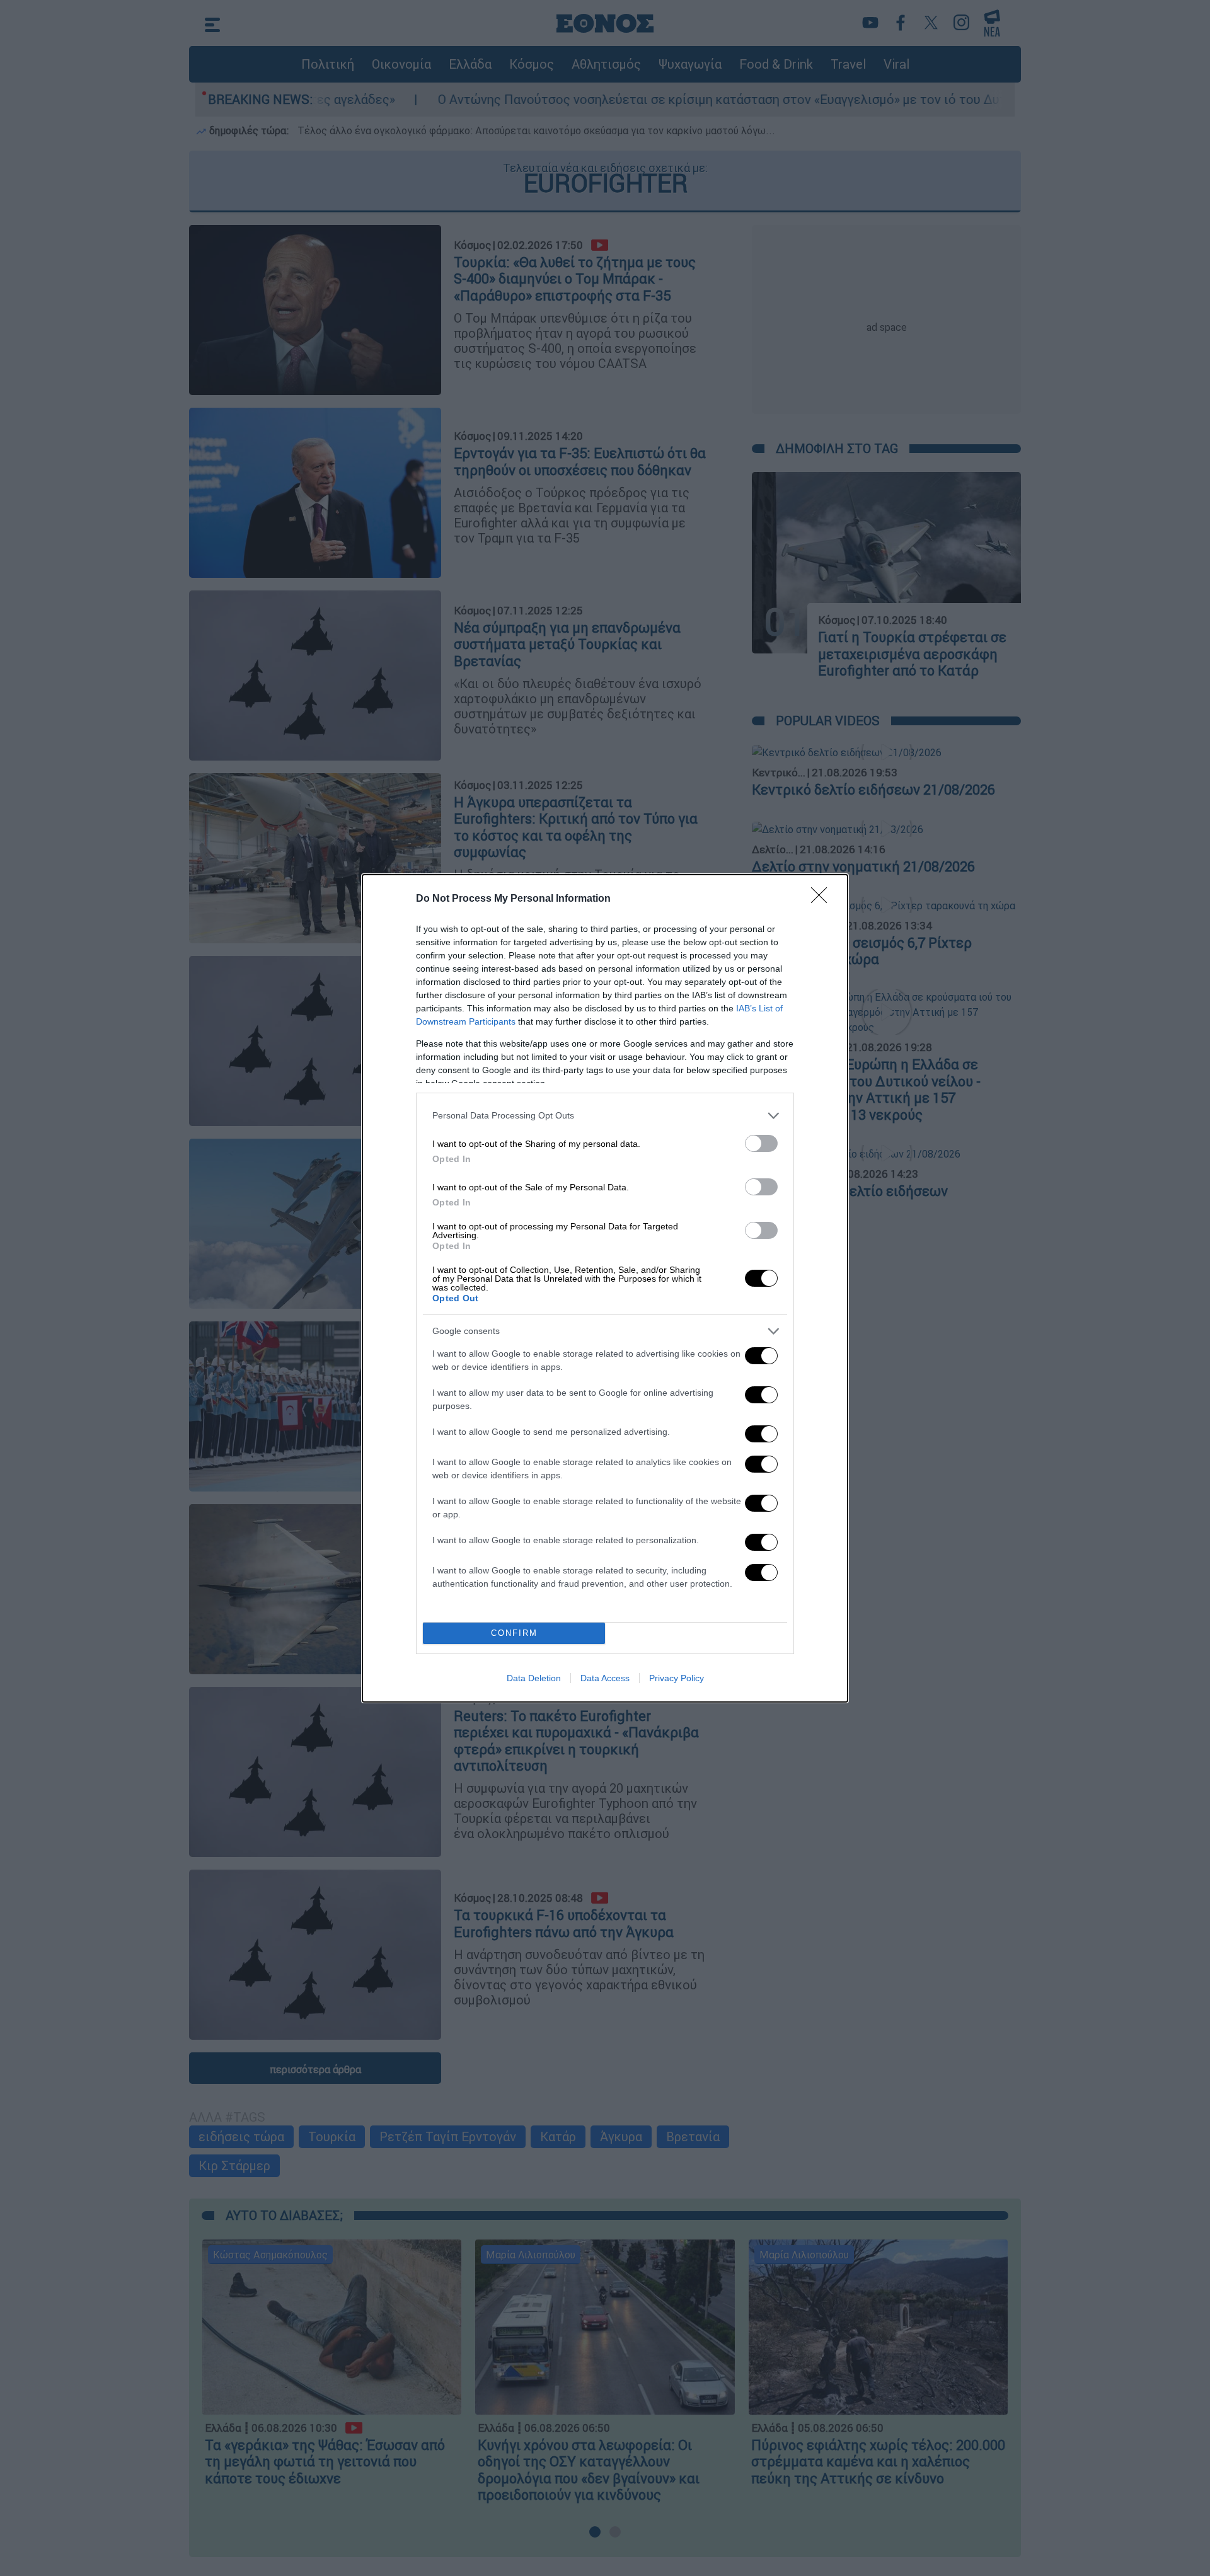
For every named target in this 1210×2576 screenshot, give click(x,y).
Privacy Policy (677, 1678)
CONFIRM (514, 1633)
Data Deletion (534, 1678)
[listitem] (605, 1116)
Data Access (605, 1678)
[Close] (823, 899)
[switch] (761, 1143)
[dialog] (605, 1288)
